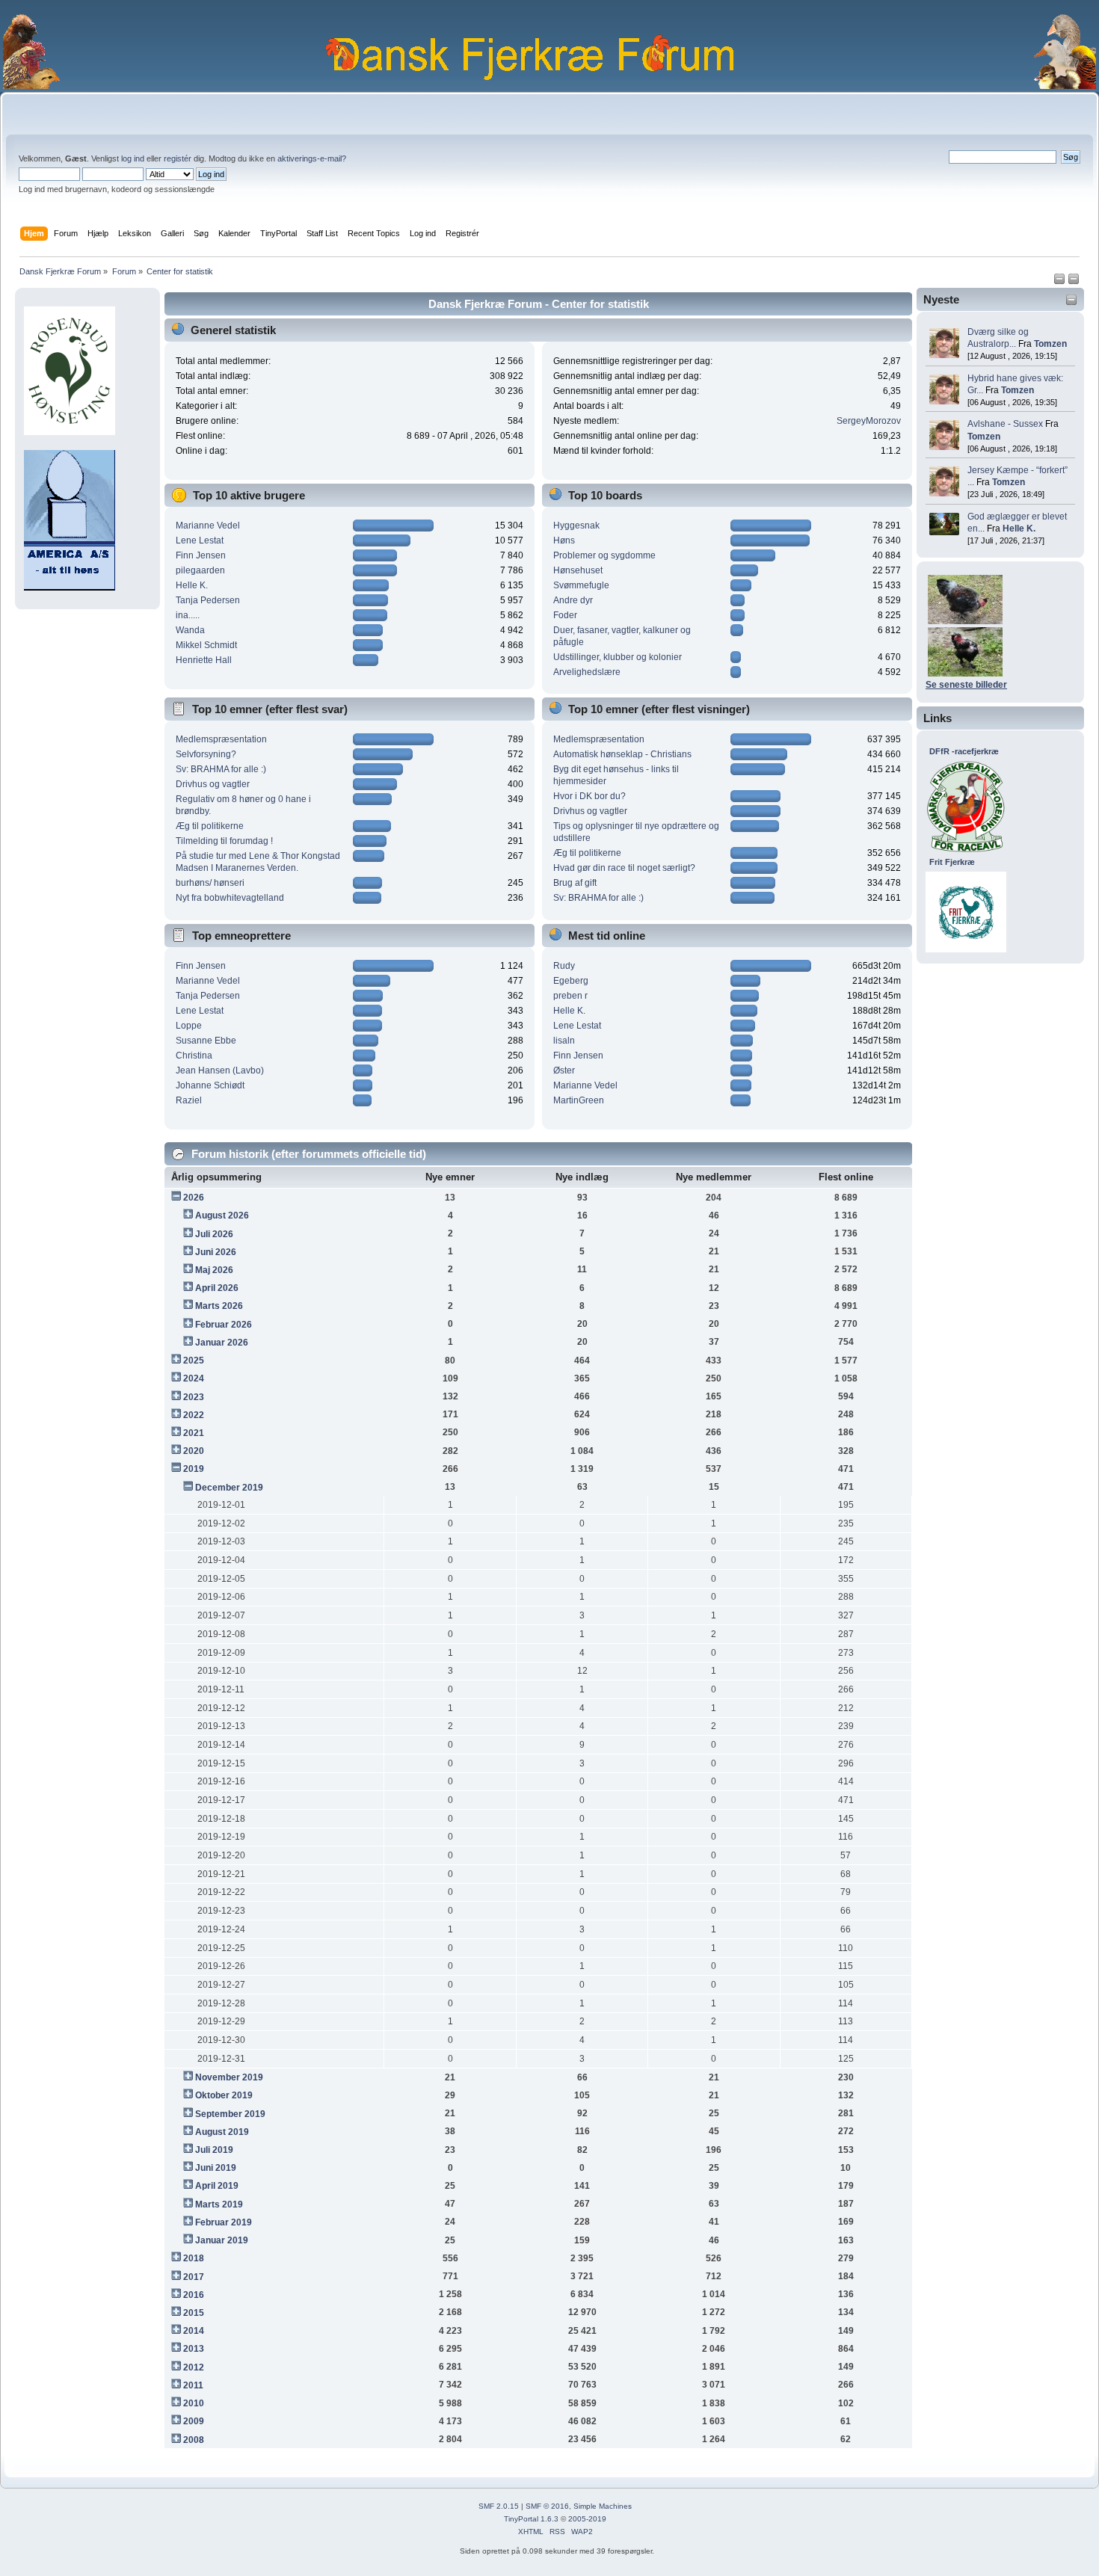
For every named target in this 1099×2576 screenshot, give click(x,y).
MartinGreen (579, 1100)
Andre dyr (573, 600)
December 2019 (229, 1488)
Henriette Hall (204, 660)
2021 (194, 1433)
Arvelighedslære (587, 672)
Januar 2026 (222, 1343)
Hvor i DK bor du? (589, 796)
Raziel (189, 1100)
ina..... (188, 615)
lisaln (564, 1041)
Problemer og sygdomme (604, 555)
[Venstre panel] (1060, 282)
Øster (564, 1070)
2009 (194, 2421)
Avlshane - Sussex (1005, 424)
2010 (194, 2403)
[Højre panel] (1074, 282)
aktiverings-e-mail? (312, 158)
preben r (570, 996)
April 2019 (217, 2186)
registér (178, 158)
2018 (194, 2258)
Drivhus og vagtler (213, 784)
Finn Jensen (201, 555)
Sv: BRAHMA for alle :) (221, 769)
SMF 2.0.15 (499, 2506)
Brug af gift (575, 883)
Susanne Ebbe (206, 1041)
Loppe (189, 1026)
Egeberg (571, 981)
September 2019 (230, 2114)
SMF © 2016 (547, 2506)
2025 (194, 1361)
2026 (194, 1198)
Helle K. (1019, 529)
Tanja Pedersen (208, 600)
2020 (194, 1451)
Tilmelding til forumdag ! (224, 841)
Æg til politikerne (210, 826)
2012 (194, 2367)
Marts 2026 (219, 1306)
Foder (565, 615)
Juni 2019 (216, 2168)
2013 (194, 2349)
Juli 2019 (214, 2150)
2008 (194, 2440)
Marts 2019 (219, 2204)
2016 (194, 2295)
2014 (194, 2331)
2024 (194, 1378)
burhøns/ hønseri (210, 883)
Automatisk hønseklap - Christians (622, 754)
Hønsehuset (578, 570)
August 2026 (222, 1215)
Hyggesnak (576, 526)
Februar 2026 (224, 1325)
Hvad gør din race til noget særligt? (624, 868)
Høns (564, 540)
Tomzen (1050, 344)
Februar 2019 (224, 2222)
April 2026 (217, 1288)
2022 (194, 1415)
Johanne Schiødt (210, 1085)
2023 (194, 1397)
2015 (194, 2313)
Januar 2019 (222, 2240)
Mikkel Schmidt (206, 645)
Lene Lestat (200, 540)
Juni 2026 (216, 1252)
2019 (194, 1469)
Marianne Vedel (208, 526)
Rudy (564, 966)
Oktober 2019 (224, 2095)
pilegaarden (200, 570)
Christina (194, 1056)
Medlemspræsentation (221, 739)
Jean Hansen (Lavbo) (220, 1070)
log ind (133, 158)
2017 (194, 2277)
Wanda (190, 630)
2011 (193, 2385)
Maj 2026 (214, 1270)
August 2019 (222, 2132)
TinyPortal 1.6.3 (531, 2519)
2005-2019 (587, 2519)
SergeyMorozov (869, 421)
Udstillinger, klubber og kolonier (618, 657)
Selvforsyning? (206, 754)
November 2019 (229, 2077)
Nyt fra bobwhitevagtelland (230, 898)
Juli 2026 (214, 1234)
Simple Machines (603, 2506)
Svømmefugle (581, 585)
